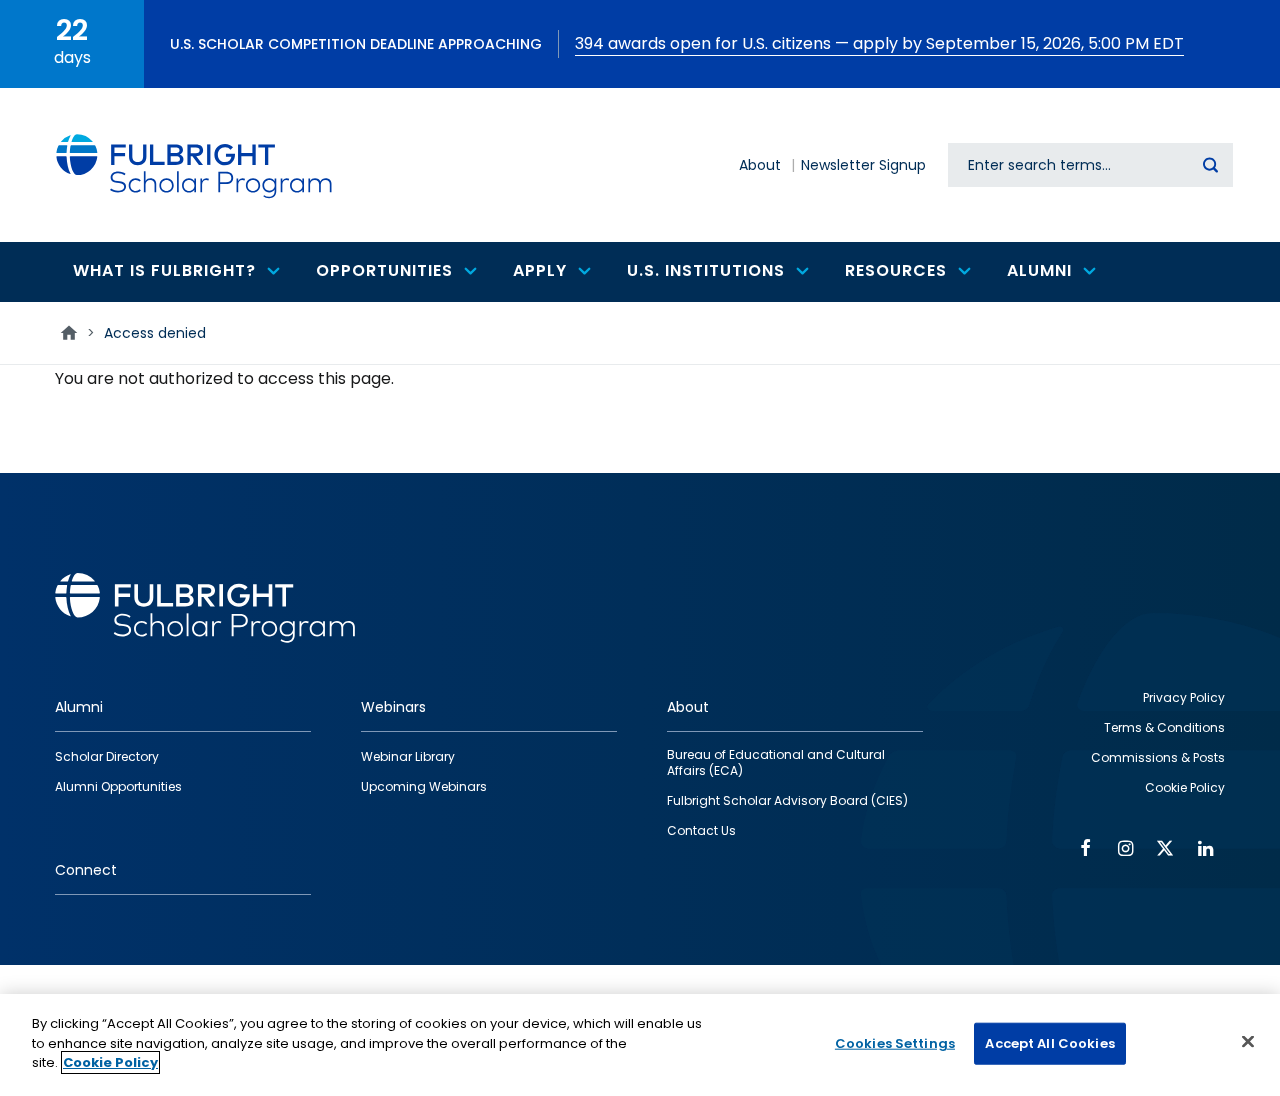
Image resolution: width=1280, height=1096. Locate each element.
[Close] (1248, 1042)
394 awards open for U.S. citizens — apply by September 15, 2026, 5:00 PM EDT (879, 43)
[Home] (195, 165)
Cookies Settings (895, 1043)
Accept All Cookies (1049, 1043)
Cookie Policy (110, 1062)
